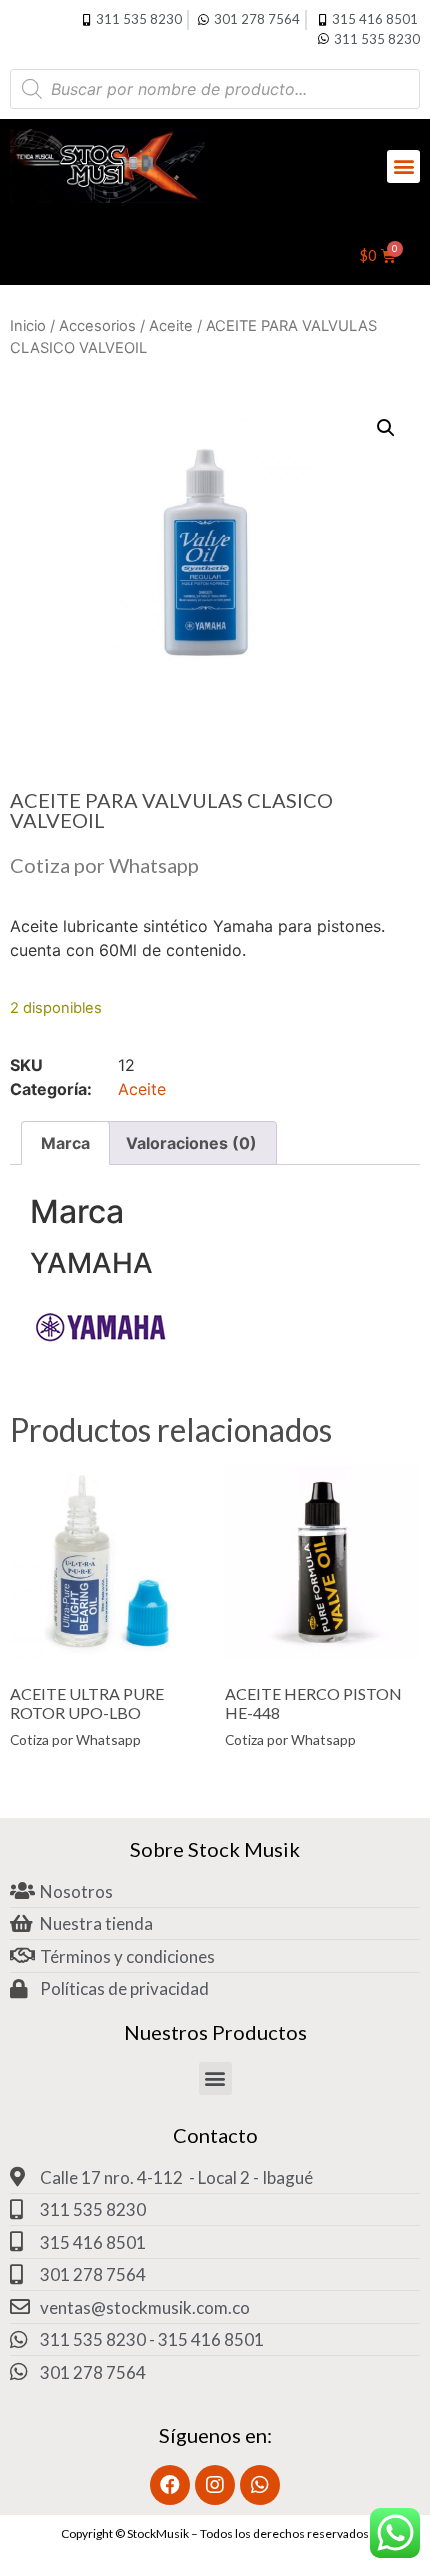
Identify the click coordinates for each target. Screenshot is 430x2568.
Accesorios (97, 326)
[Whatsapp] (260, 2485)
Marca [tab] (65, 1143)
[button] (403, 166)
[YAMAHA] (100, 1351)
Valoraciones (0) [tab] (191, 1143)
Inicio (28, 326)
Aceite (171, 326)
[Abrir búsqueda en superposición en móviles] (215, 89)
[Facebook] (170, 2485)
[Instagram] (215, 2485)
